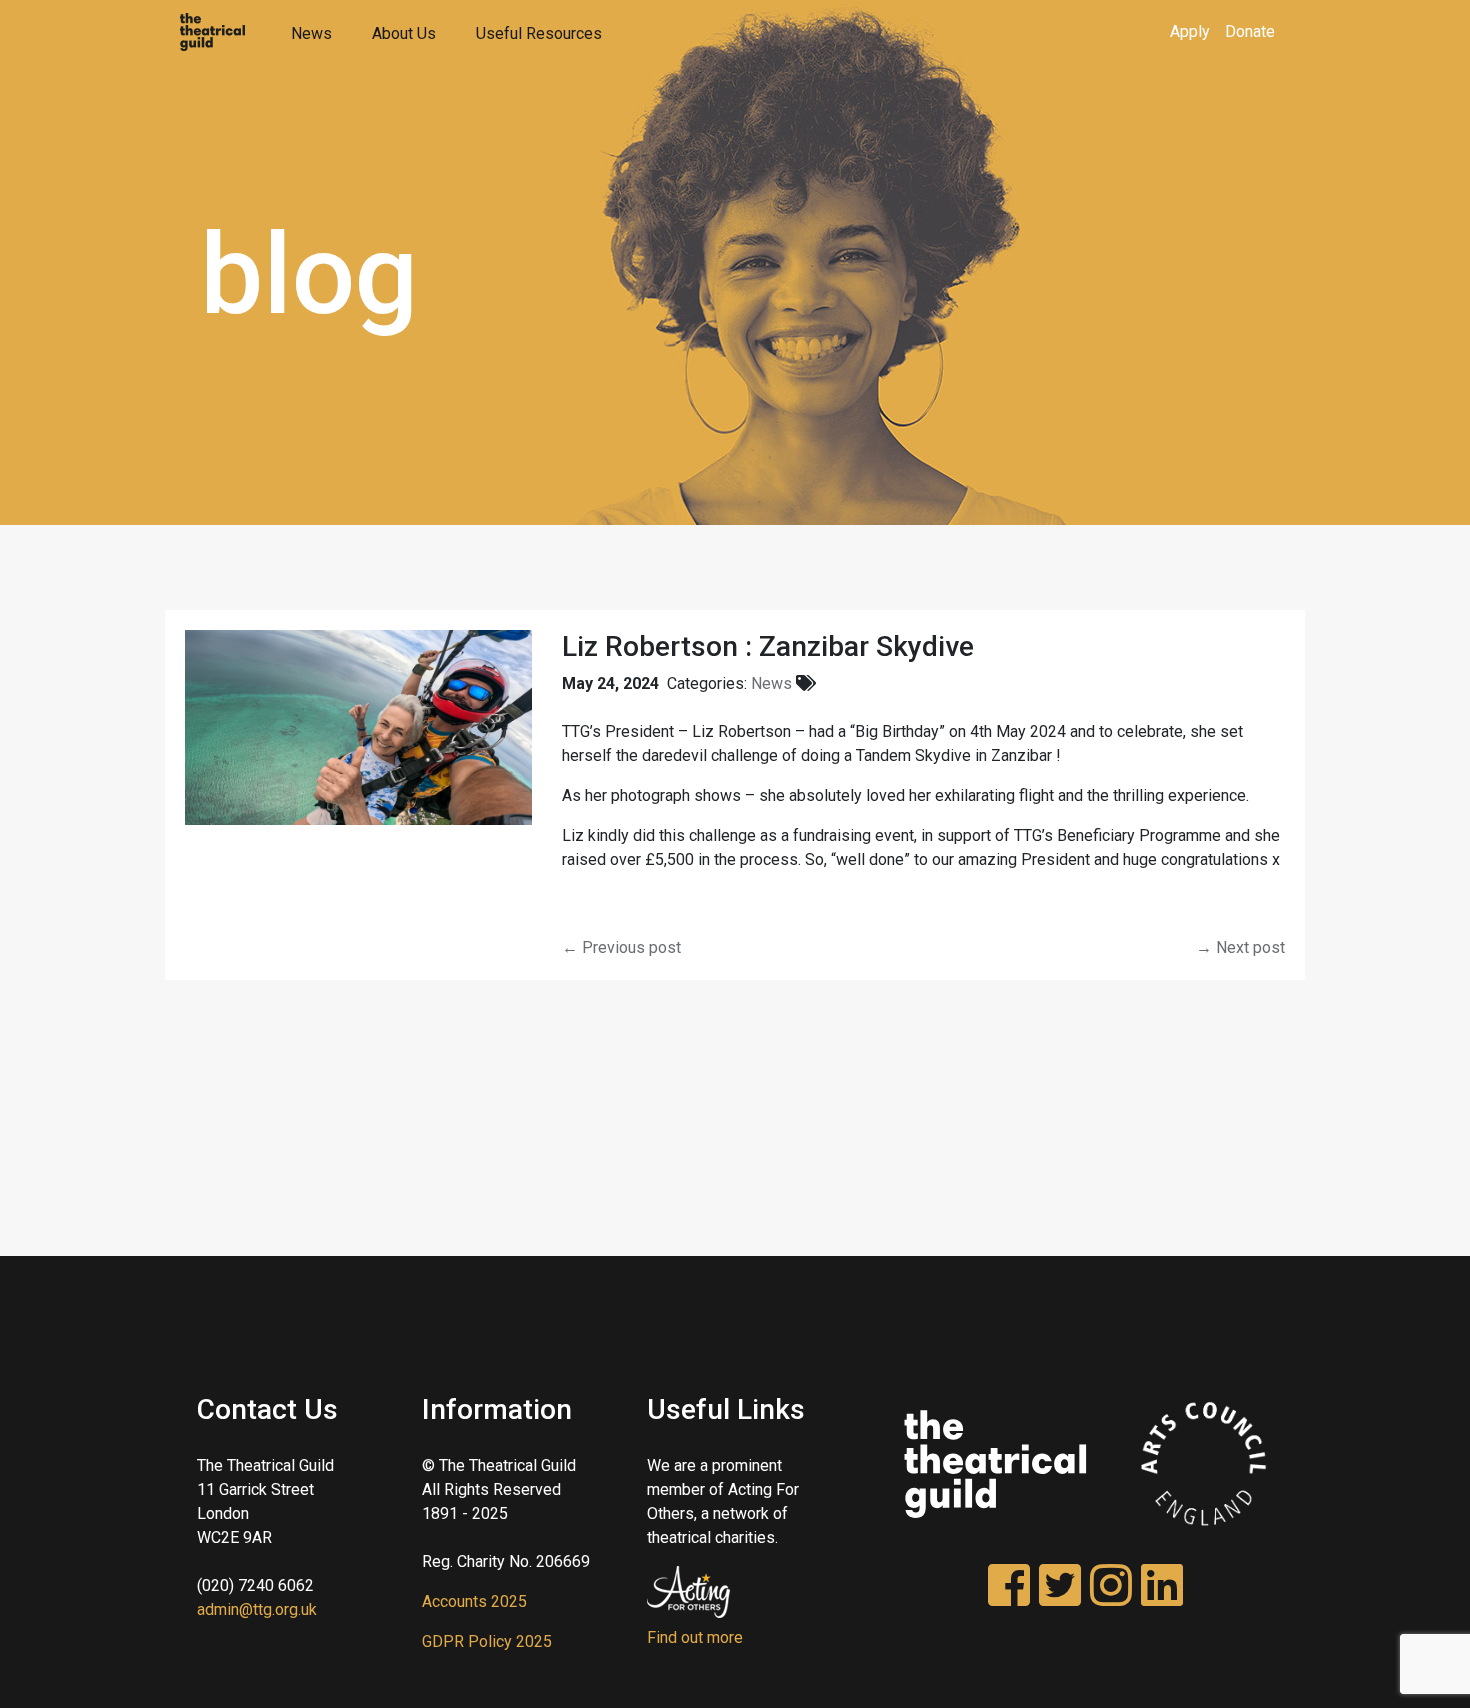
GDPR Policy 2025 (487, 1641)
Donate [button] (1250, 31)
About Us (404, 33)
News (311, 33)
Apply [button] (1190, 31)
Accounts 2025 (474, 1601)
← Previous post (621, 947)
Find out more (695, 1637)
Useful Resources (539, 33)
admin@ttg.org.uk (257, 1609)
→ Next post (1240, 947)
